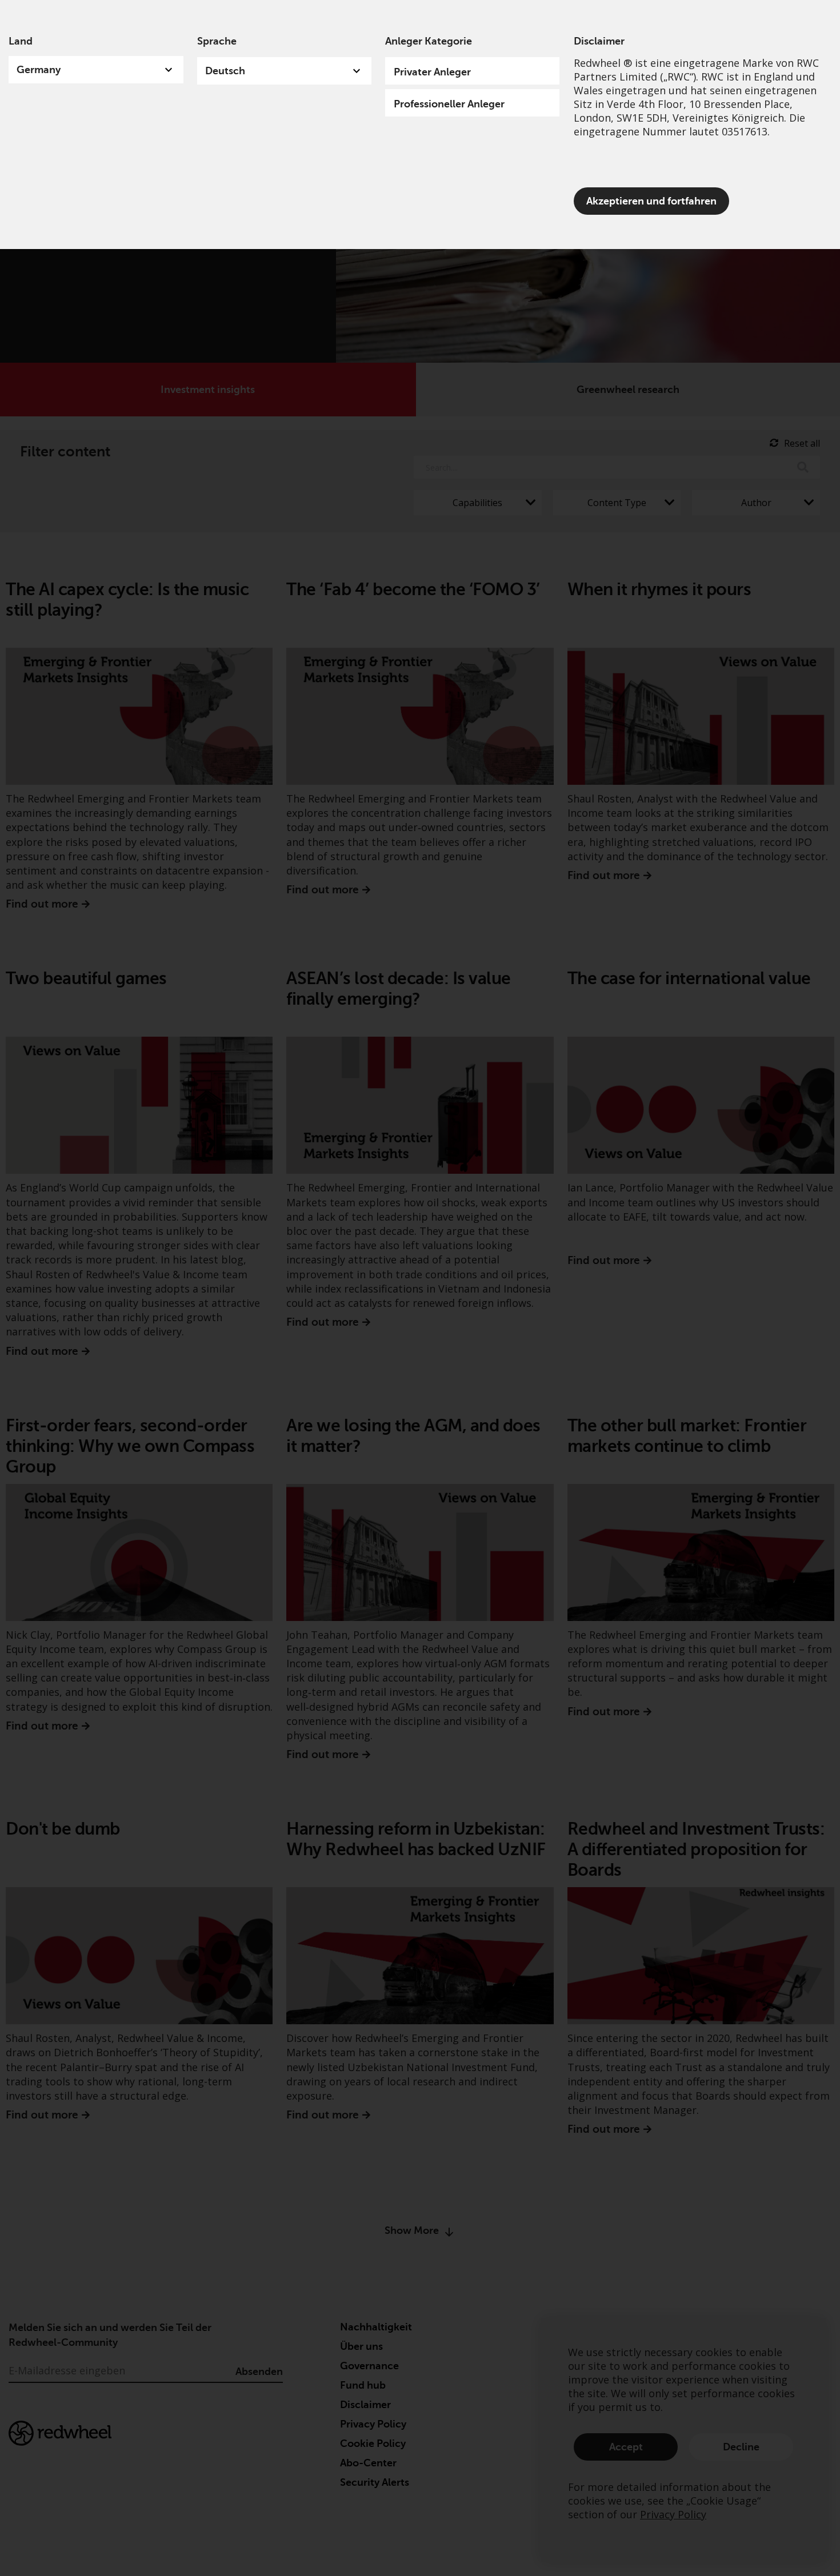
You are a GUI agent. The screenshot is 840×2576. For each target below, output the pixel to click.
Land (21, 41)
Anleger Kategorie (429, 41)
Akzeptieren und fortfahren (651, 201)
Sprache (217, 41)
